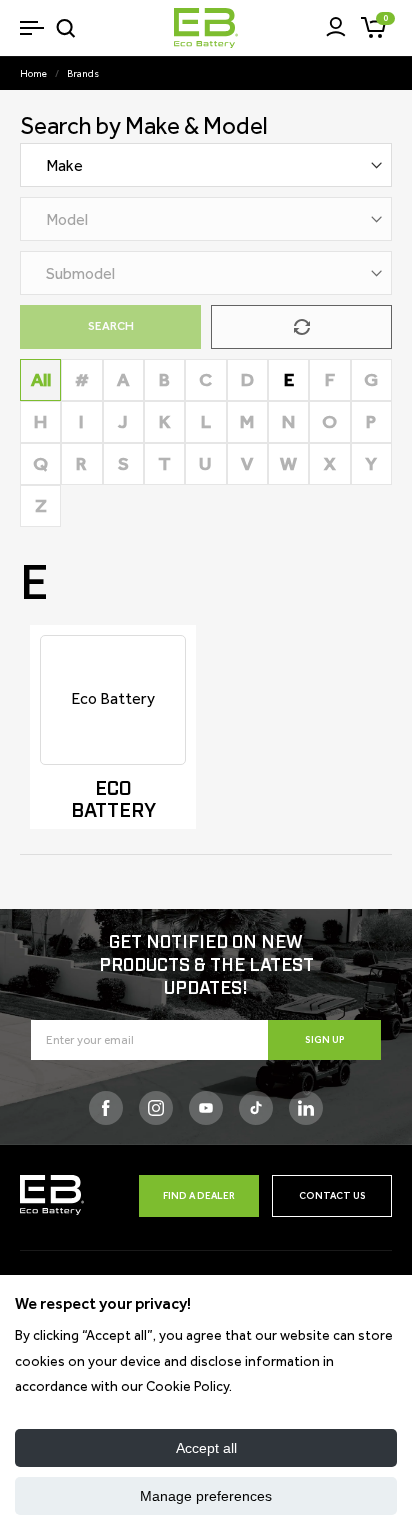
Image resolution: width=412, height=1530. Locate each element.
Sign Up (325, 1039)
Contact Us (332, 1195)
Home (33, 73)
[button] (31, 27)
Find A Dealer (199, 1195)
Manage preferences (206, 1496)
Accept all (206, 1448)
